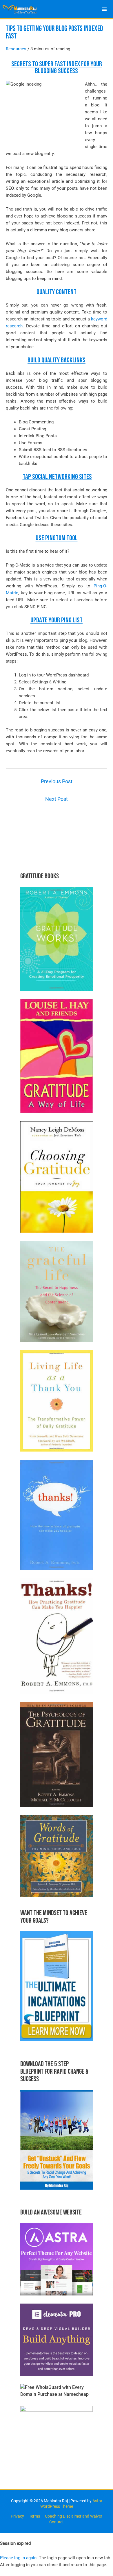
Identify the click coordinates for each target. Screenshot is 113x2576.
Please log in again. (19, 2558)
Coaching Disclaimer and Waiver (74, 2516)
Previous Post (57, 781)
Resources (16, 49)
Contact (57, 2522)
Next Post (57, 799)
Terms (34, 2516)
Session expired (15, 2543)
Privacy (17, 2516)
